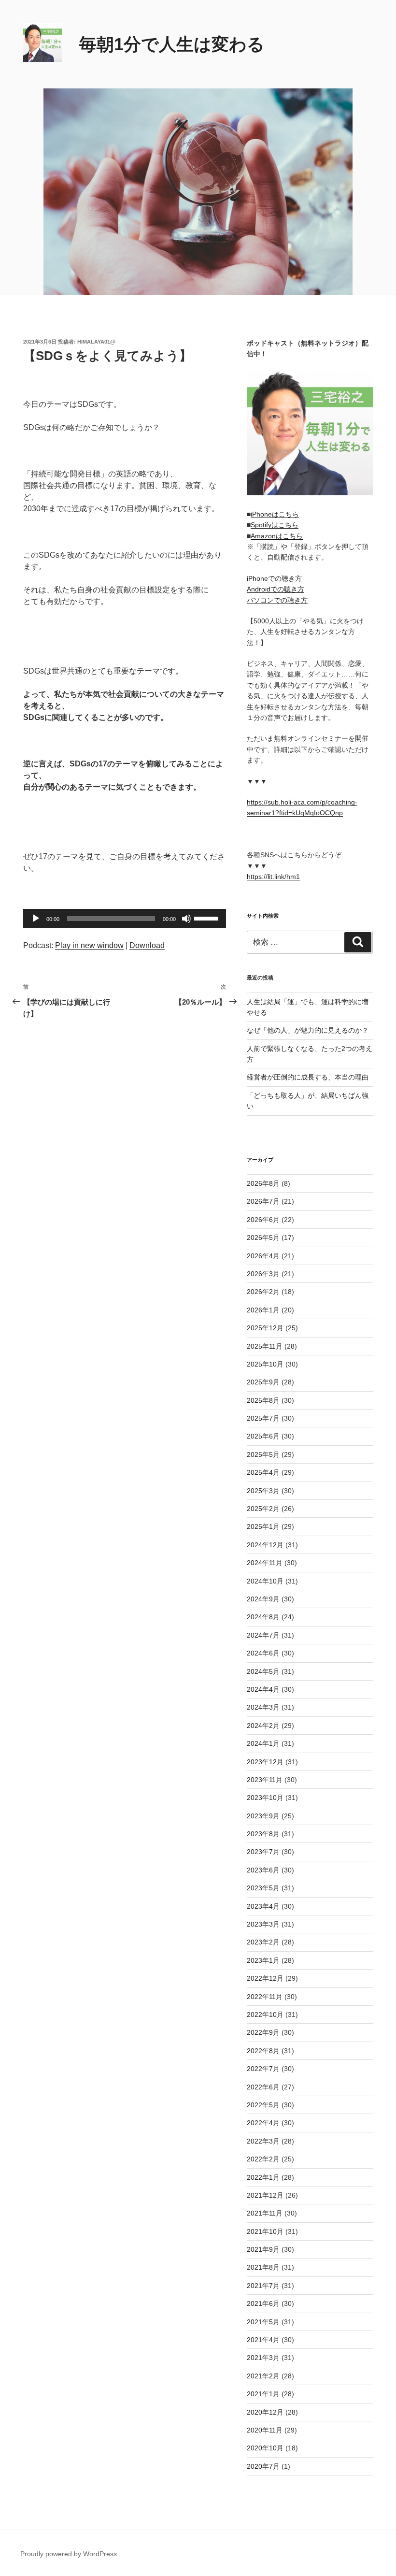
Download (147, 945)
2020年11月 (265, 2430)
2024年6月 (263, 1653)
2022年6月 (263, 2087)
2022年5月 (263, 2105)
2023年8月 (263, 1834)
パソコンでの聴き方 (277, 600)
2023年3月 (263, 1924)
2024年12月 (265, 1545)
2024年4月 (263, 1689)
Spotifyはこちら (275, 525)
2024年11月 (265, 1563)
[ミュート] (186, 919)
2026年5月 (263, 1238)
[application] (125, 919)
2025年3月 (263, 1491)
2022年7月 (263, 2069)
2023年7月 (263, 1852)
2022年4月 (263, 2123)
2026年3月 (263, 1274)
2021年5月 (263, 2322)
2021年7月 (263, 2286)
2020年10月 (265, 2448)
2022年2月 (263, 2159)
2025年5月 (263, 1454)
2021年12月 (265, 2195)
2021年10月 (265, 2231)
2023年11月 (265, 1780)
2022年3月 (263, 2141)
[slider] (208, 918)
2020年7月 (263, 2466)
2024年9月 (263, 1599)
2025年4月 (263, 1472)
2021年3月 (263, 2358)
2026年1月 (263, 1310)
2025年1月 (263, 1526)
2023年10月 (265, 1798)
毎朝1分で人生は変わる (172, 44)
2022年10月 (265, 2015)
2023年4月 (263, 1906)
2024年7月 (263, 1635)
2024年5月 (263, 1671)
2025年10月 (265, 1364)
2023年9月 (263, 1816)
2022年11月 (265, 1997)
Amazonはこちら (277, 536)
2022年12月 (265, 1978)
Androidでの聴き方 (276, 589)
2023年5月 (263, 1888)
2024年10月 (265, 1581)
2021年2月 (263, 2376)
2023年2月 (263, 1942)
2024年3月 (263, 1707)
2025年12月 (265, 1328)
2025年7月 (263, 1418)
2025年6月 (263, 1436)
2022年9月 (263, 2032)
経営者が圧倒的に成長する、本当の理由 (308, 1077)
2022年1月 (263, 2177)
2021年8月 (263, 2267)
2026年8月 (263, 1183)
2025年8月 (263, 1400)
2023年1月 (263, 1960)
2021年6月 (263, 2303)
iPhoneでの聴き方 (274, 578)
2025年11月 (265, 1346)
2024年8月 (263, 1617)
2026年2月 (263, 1292)
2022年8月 (263, 2051)
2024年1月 (263, 1743)
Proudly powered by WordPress (69, 2554)
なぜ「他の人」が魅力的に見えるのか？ (308, 1030)
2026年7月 (263, 1201)
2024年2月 (263, 1726)
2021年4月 (263, 2340)
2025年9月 (263, 1382)
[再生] (36, 919)
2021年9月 (263, 2249)
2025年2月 (263, 1509)
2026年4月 (263, 1256)
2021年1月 (263, 2394)
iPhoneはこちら (275, 514)
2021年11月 (265, 2213)
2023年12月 (265, 1762)
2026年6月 (263, 1220)
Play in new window (89, 945)
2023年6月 (263, 1870)
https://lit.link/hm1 (273, 877)
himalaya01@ (96, 342)
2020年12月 (265, 2412)
